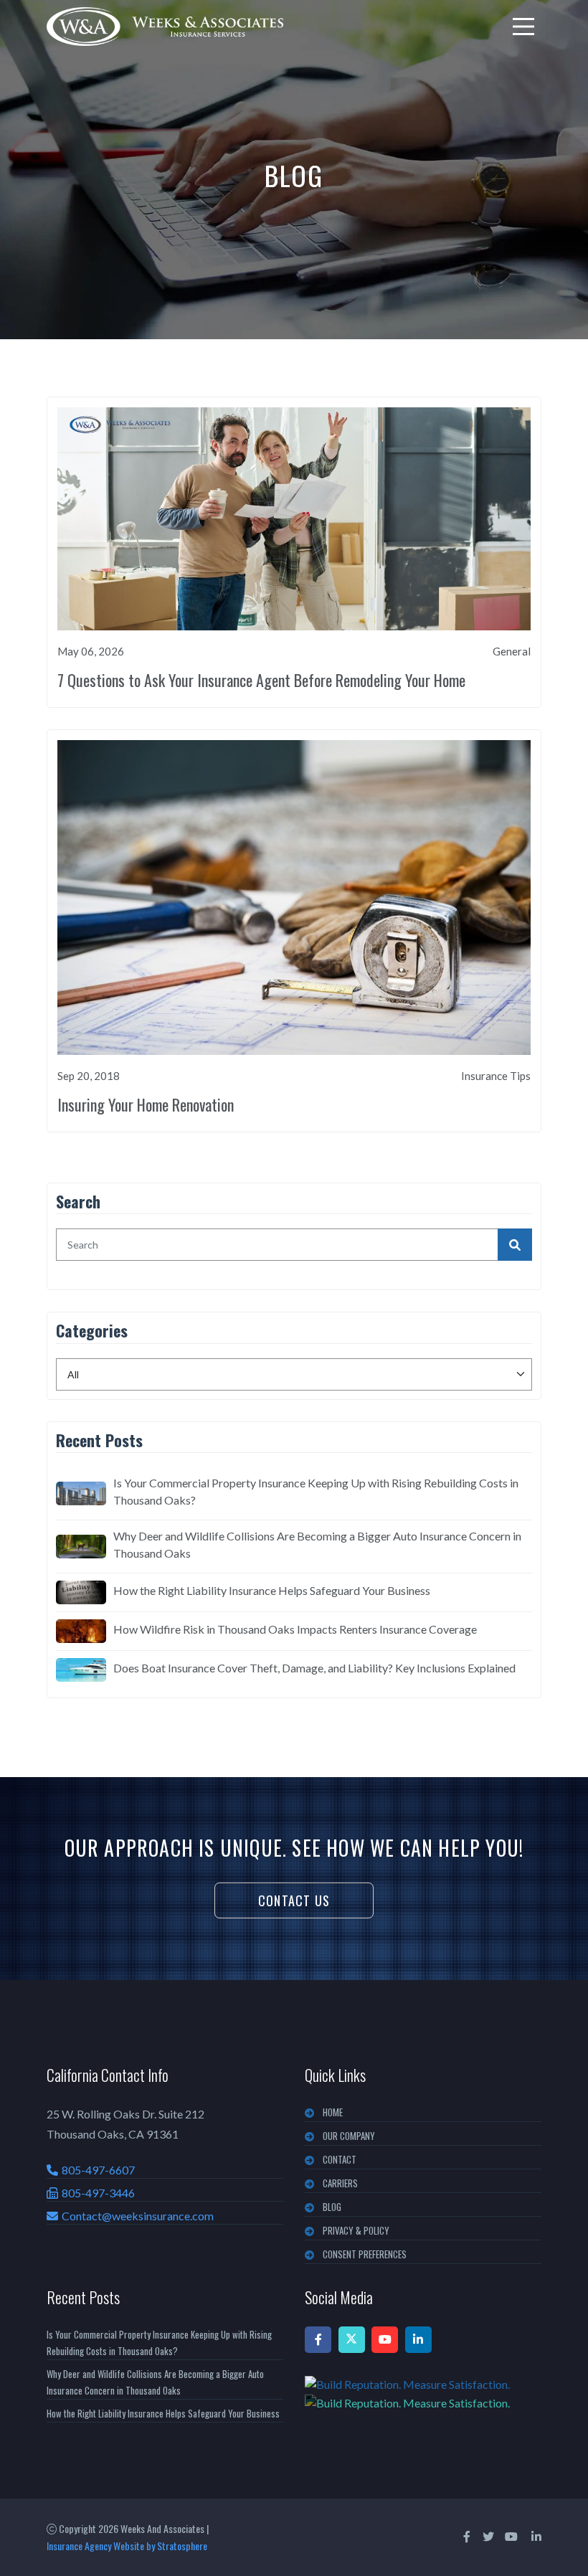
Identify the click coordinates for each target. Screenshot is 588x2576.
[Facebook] (318, 2340)
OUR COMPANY (349, 2136)
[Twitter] (352, 2340)
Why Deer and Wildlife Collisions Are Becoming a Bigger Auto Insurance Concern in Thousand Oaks (317, 1544)
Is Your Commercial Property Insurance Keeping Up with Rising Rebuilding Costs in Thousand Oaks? (316, 1491)
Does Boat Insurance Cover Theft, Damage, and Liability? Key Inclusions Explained (314, 1668)
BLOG (332, 2207)
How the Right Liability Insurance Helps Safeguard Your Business (272, 1590)
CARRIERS (340, 2183)
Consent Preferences (365, 2254)
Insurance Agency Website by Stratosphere (127, 2546)
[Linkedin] (418, 2340)
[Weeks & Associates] (165, 27)
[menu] (523, 27)
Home (333, 2112)
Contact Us (294, 1900)
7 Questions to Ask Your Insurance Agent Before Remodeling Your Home (261, 680)
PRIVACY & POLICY (356, 2230)
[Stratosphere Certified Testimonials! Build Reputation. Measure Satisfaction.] (423, 2393)
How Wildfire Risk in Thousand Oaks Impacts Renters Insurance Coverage (295, 1629)
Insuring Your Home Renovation (146, 1104)
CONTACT (340, 2159)
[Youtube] (385, 2340)
